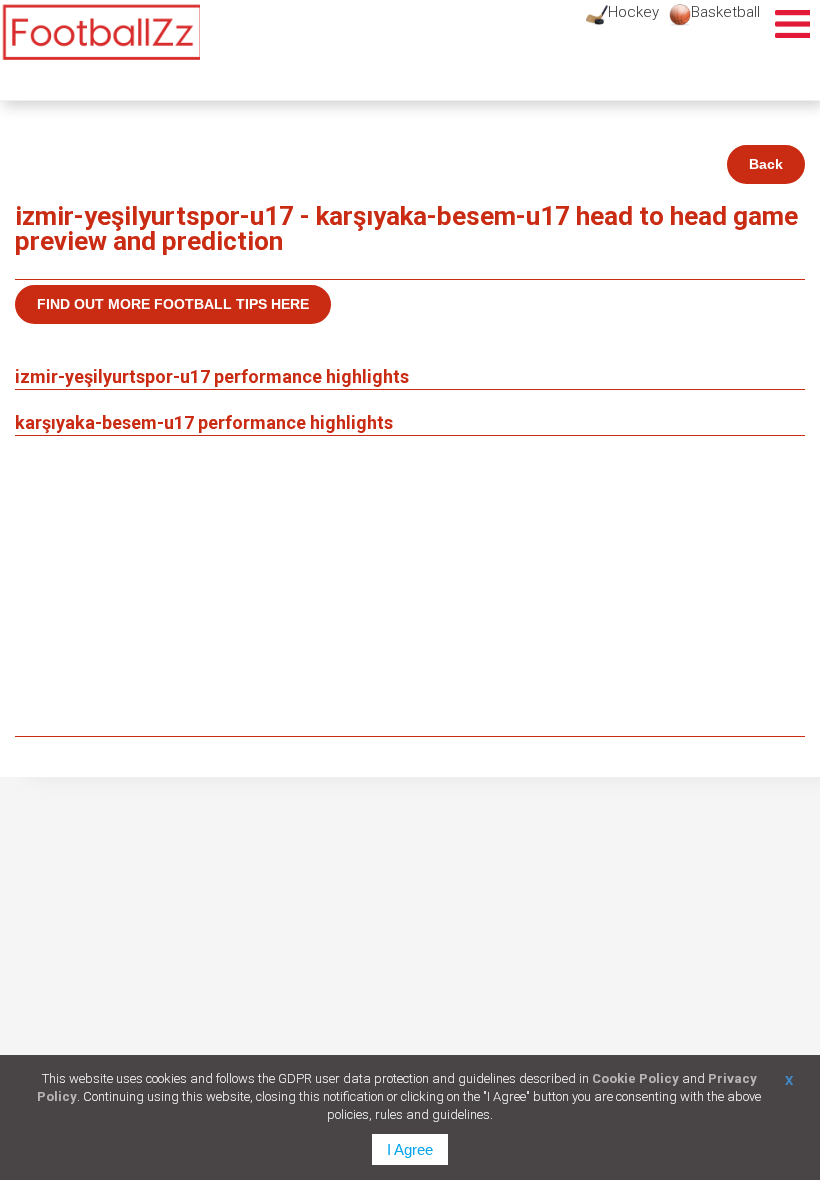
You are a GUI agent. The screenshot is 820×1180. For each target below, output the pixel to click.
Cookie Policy (635, 1078)
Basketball (725, 12)
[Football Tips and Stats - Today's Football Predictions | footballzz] (100, 32)
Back (766, 164)
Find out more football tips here (173, 304)
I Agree (410, 1149)
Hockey (633, 12)
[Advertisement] (410, 586)
